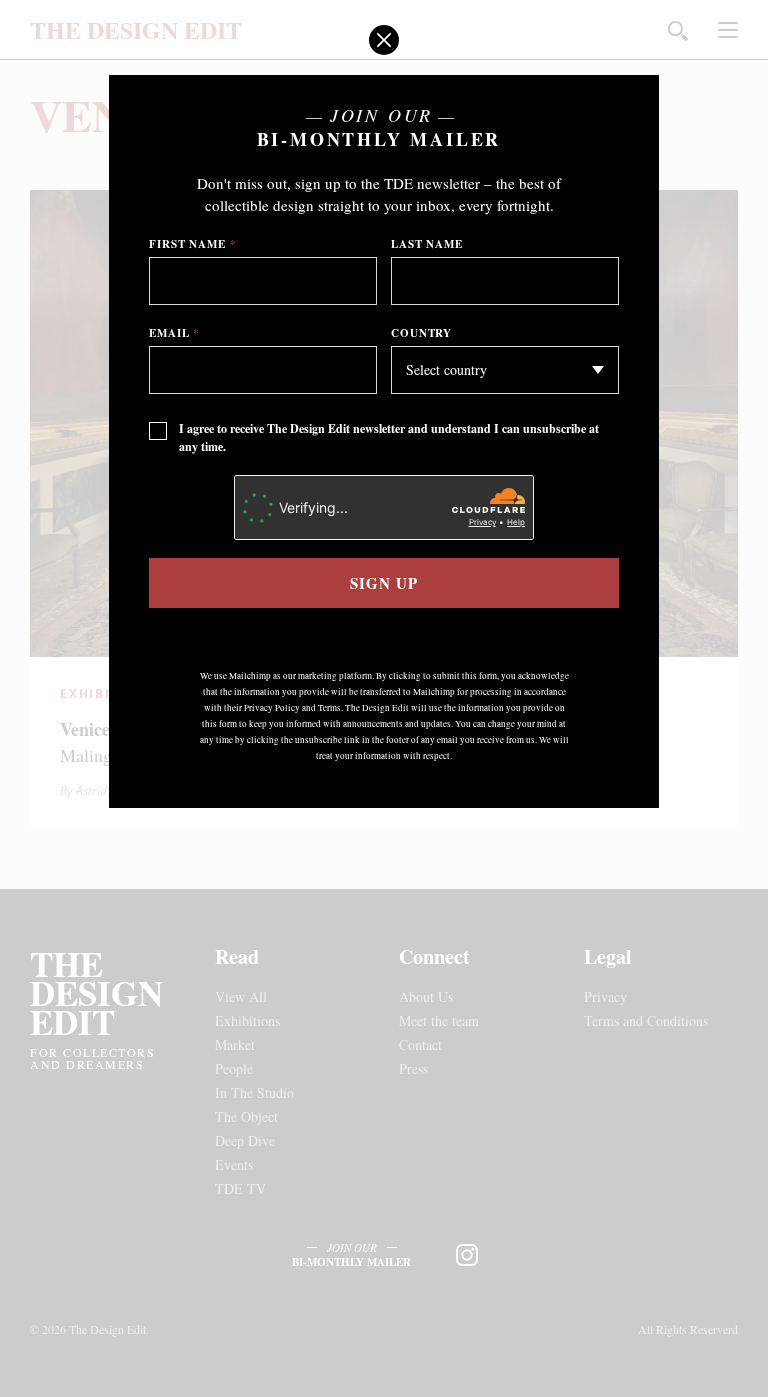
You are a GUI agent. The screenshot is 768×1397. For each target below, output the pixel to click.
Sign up (383, 583)
